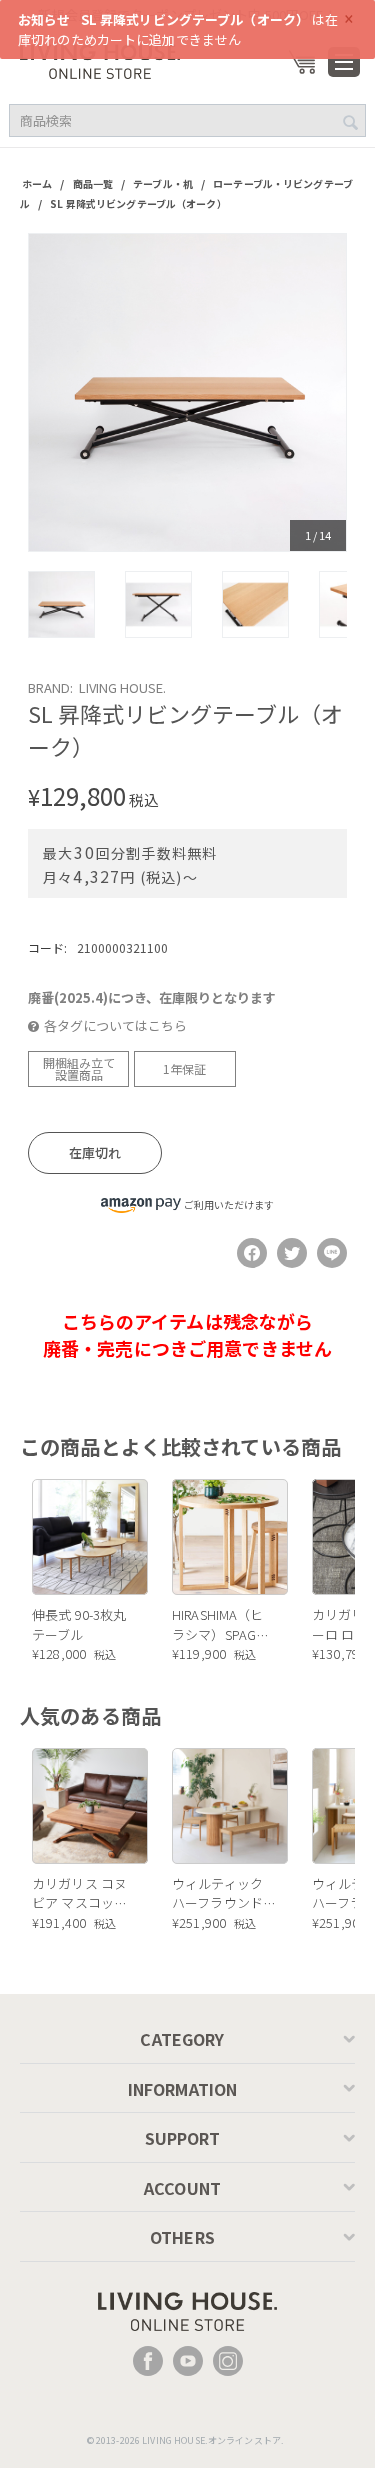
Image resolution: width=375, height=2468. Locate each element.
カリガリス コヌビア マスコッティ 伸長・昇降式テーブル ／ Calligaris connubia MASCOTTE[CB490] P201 (84, 1893)
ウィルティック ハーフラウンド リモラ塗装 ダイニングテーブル (219, 1893)
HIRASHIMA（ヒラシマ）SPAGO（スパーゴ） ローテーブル (219, 1624)
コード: (47, 947)
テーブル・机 (163, 183)
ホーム (37, 183)
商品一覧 (93, 183)
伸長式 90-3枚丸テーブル (79, 1624)
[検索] (351, 122)
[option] (187, 392)
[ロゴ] (100, 59)
